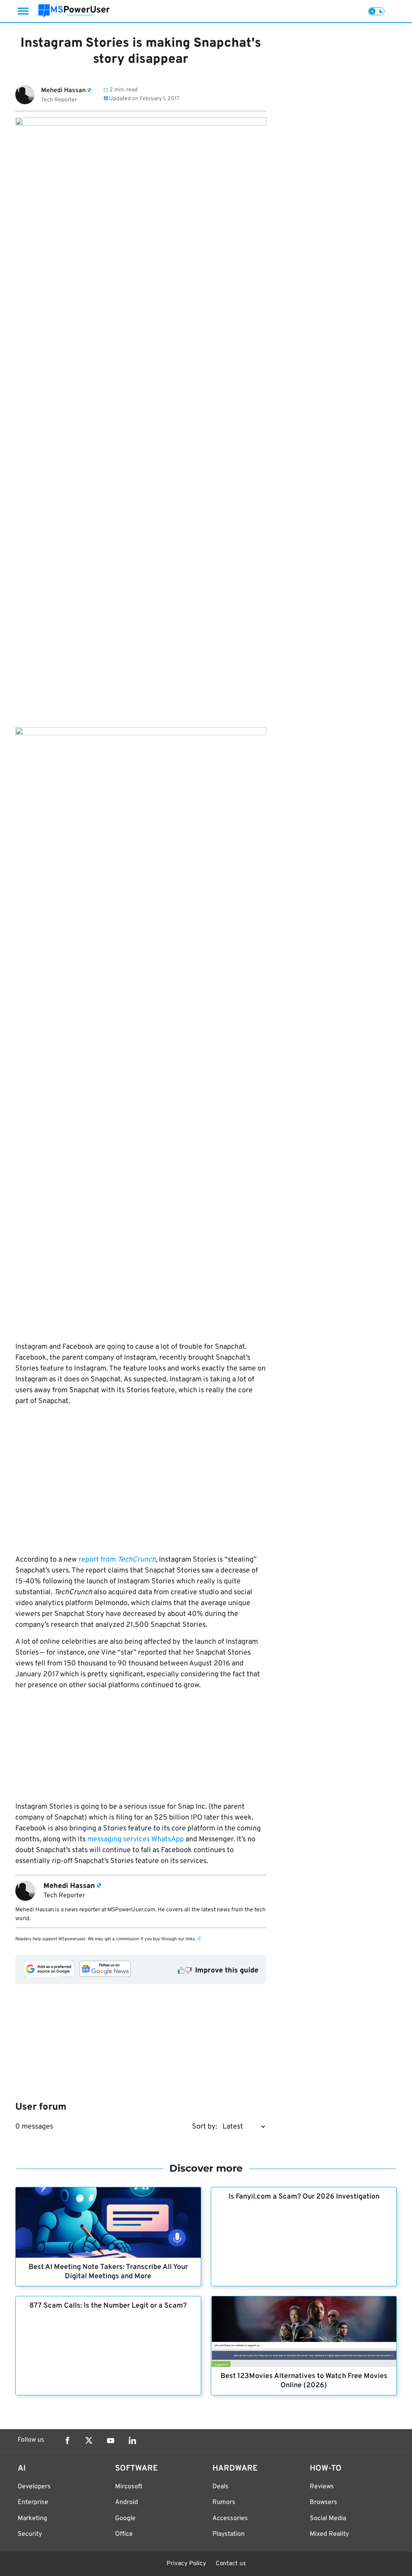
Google (125, 2518)
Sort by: (205, 2127)
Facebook (67, 2440)
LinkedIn (132, 2440)
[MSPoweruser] (74, 11)
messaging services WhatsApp (136, 1839)
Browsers (323, 2502)
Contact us (231, 2564)
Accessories (230, 2518)
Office (124, 2534)
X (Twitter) (89, 2440)
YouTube (111, 2440)
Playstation (229, 2534)
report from (98, 1560)
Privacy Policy (186, 2564)
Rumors (224, 2502)
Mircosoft (129, 2487)
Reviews (322, 2487)
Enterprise (33, 2502)
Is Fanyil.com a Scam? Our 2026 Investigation (304, 2197)
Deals (220, 2487)
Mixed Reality (329, 2534)
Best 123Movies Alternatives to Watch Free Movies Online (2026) (304, 2381)
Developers (34, 2487)
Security (30, 2534)
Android (127, 2502)
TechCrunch (137, 1560)
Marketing (32, 2518)
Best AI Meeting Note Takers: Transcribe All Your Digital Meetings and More (108, 2272)
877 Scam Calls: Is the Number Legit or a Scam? (108, 2306)
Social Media (328, 2518)
